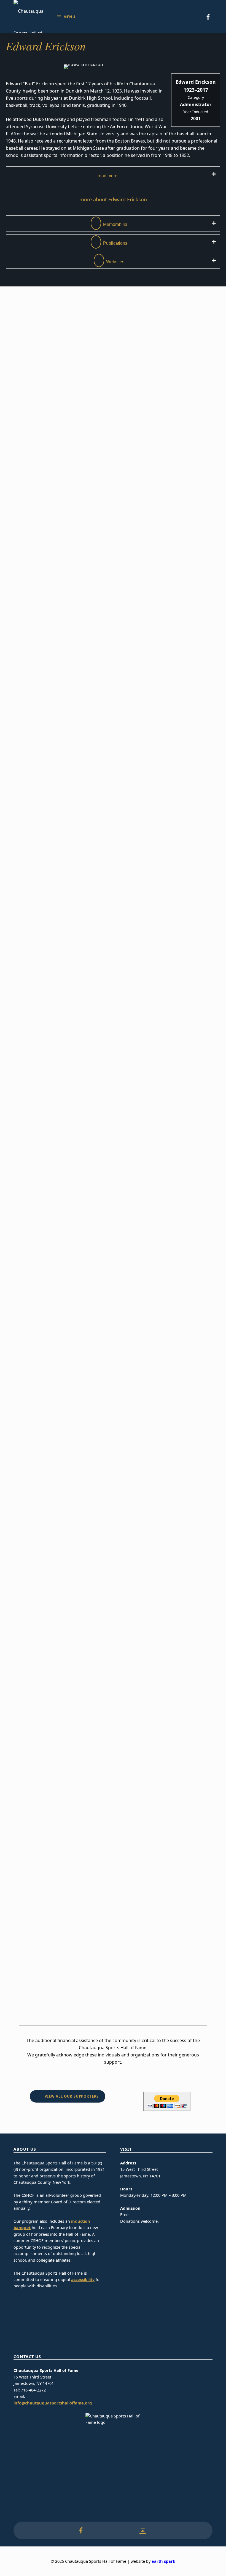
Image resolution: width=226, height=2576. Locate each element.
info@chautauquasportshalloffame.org (53, 2403)
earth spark (163, 2561)
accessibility (83, 2279)
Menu (69, 17)
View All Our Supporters (72, 2096)
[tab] (113, 174)
